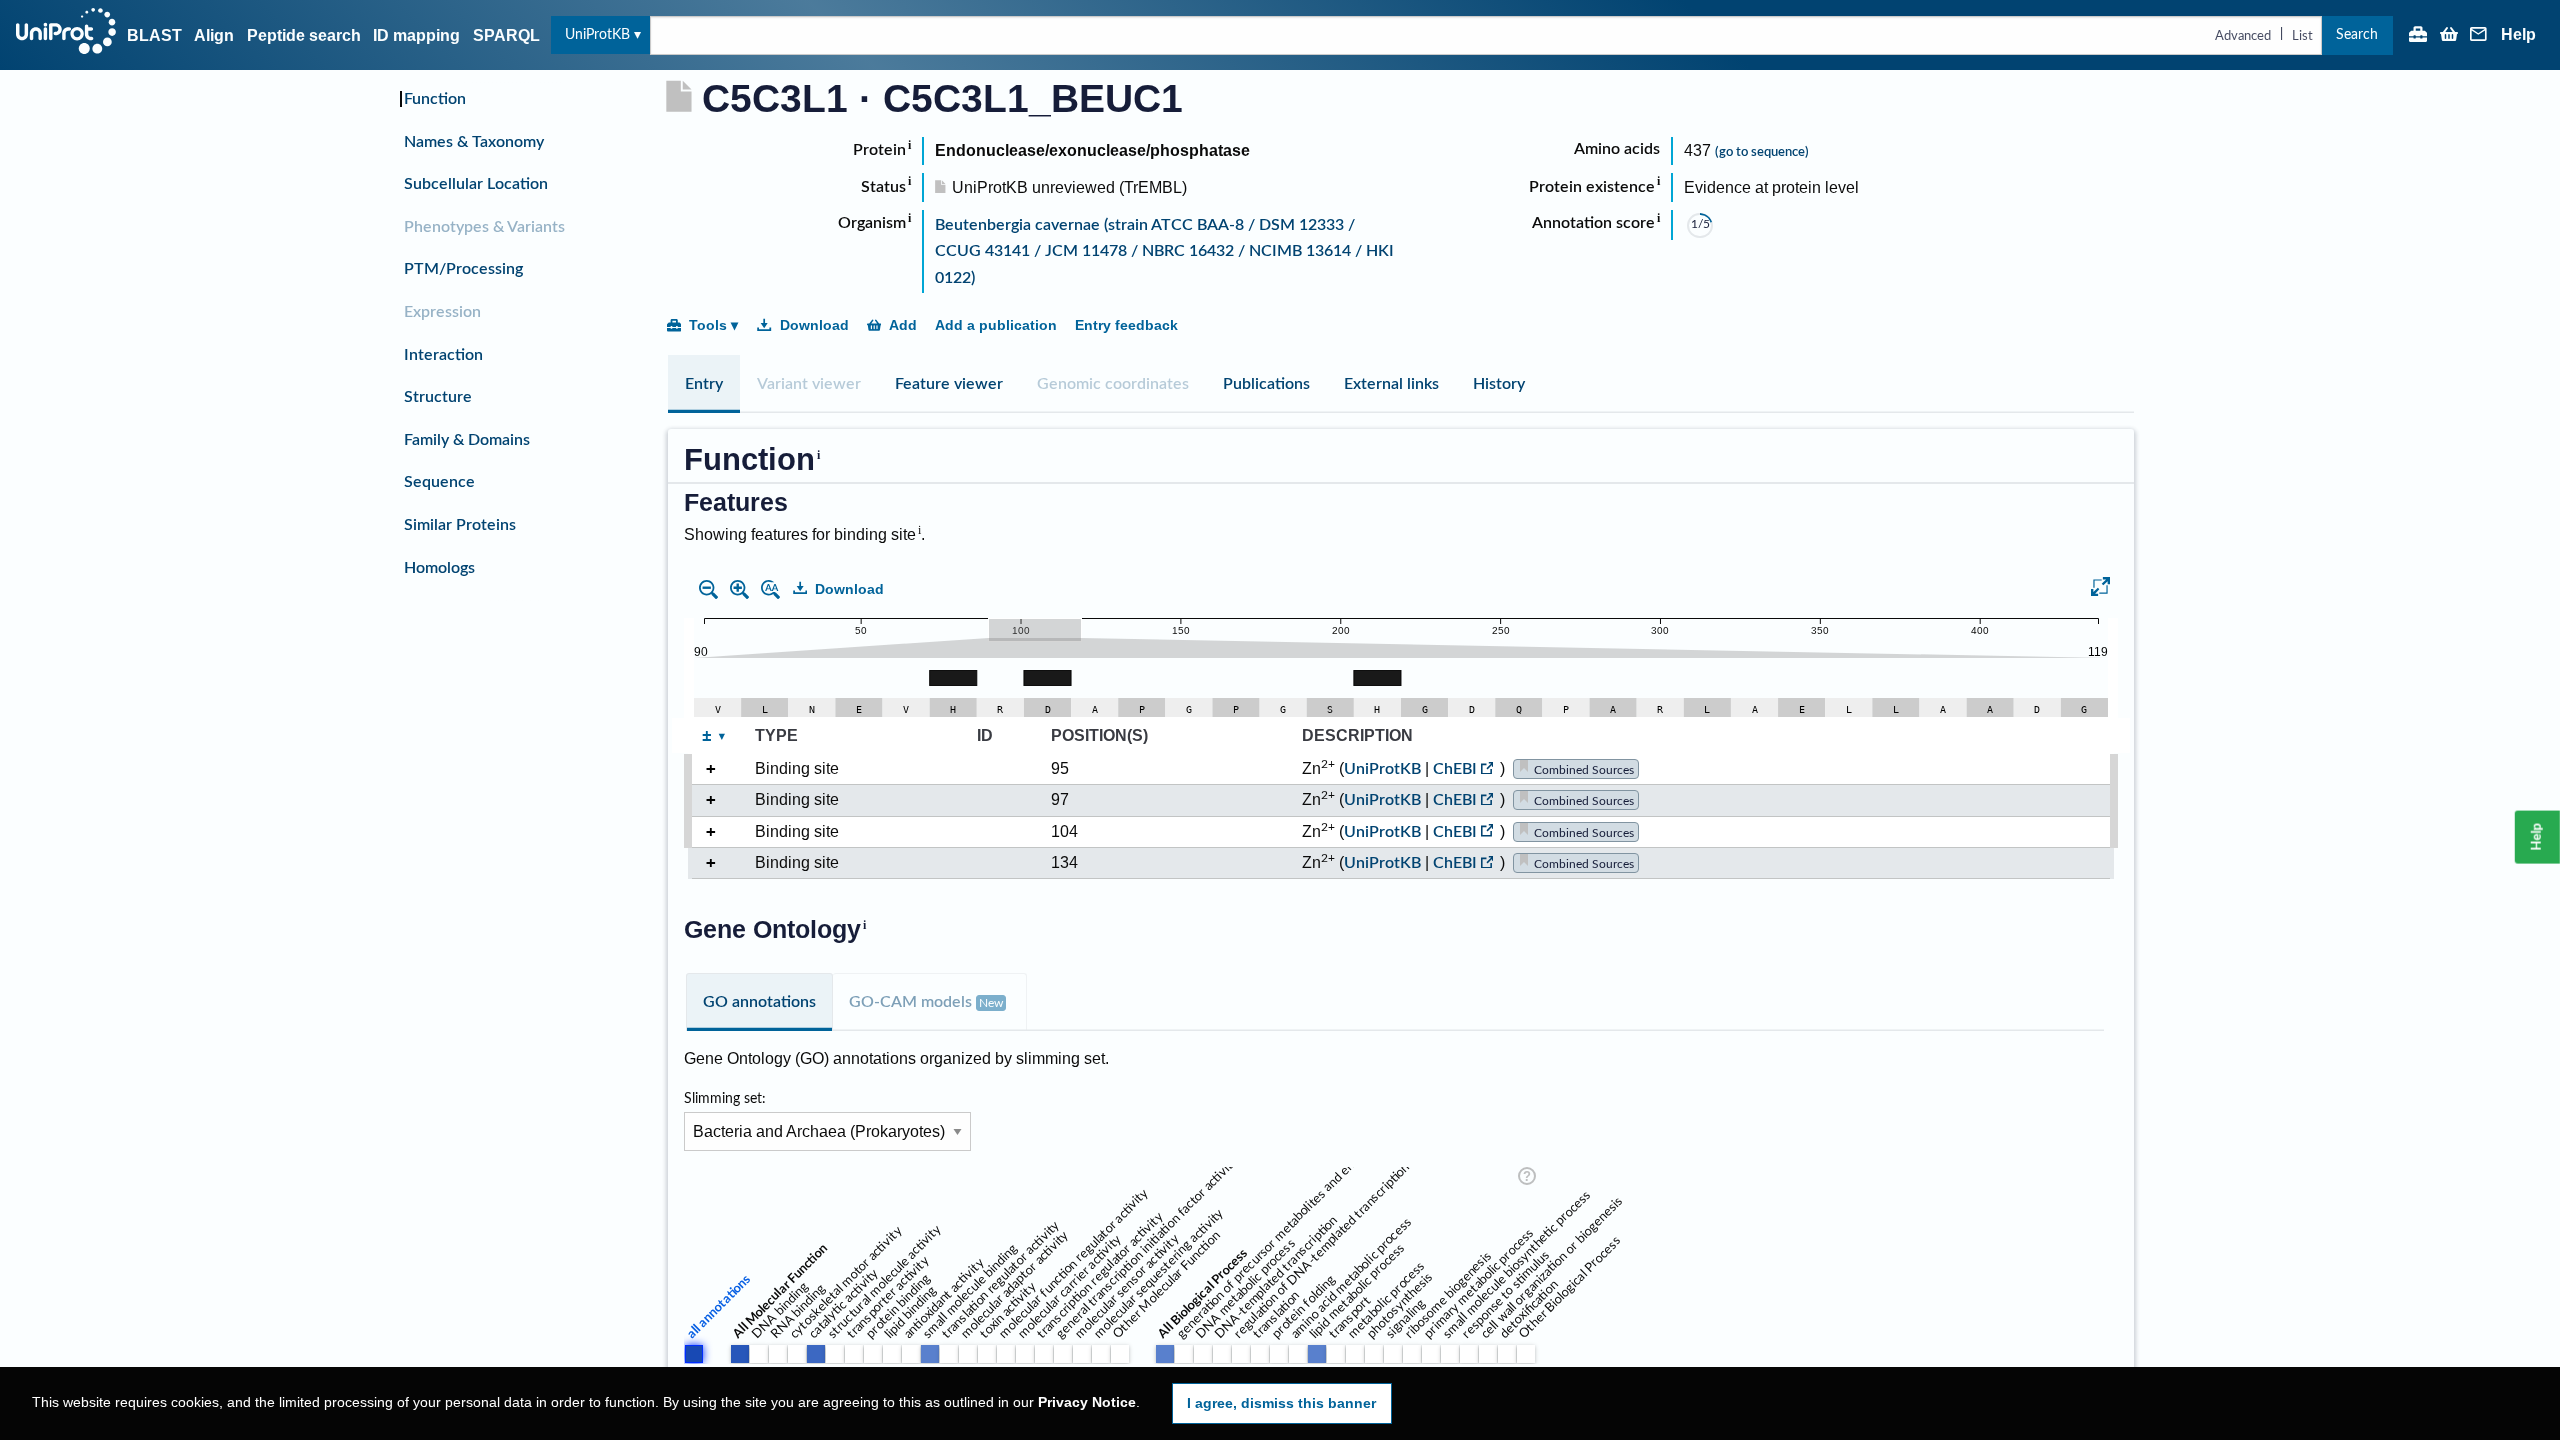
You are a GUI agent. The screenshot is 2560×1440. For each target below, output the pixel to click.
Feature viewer (949, 384)
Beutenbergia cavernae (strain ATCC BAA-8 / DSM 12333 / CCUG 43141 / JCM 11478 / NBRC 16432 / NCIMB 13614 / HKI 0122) (1164, 251)
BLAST (154, 35)
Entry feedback (1126, 325)
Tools (708, 325)
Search (2357, 34)
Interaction (443, 355)
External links (1391, 384)
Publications (1266, 384)
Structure (438, 397)
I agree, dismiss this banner (1281, 1403)
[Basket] (2449, 36)
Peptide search (304, 35)
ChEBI (1455, 769)
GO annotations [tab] (759, 1002)
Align (214, 35)
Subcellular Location (476, 184)
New (991, 1003)
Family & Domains (467, 440)
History (1499, 384)
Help (2518, 35)
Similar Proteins (460, 525)
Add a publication (996, 325)
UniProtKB (597, 34)
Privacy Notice (1087, 1402)
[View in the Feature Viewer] (2100, 590)
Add (903, 325)
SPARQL (506, 35)
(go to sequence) (1762, 152)
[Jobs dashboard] (2418, 36)
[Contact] (2479, 36)
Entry (704, 384)
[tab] (704, 384)
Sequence (439, 482)
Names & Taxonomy (474, 142)
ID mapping (416, 35)
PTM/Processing (463, 269)
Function (435, 99)
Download (814, 325)
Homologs (439, 568)
